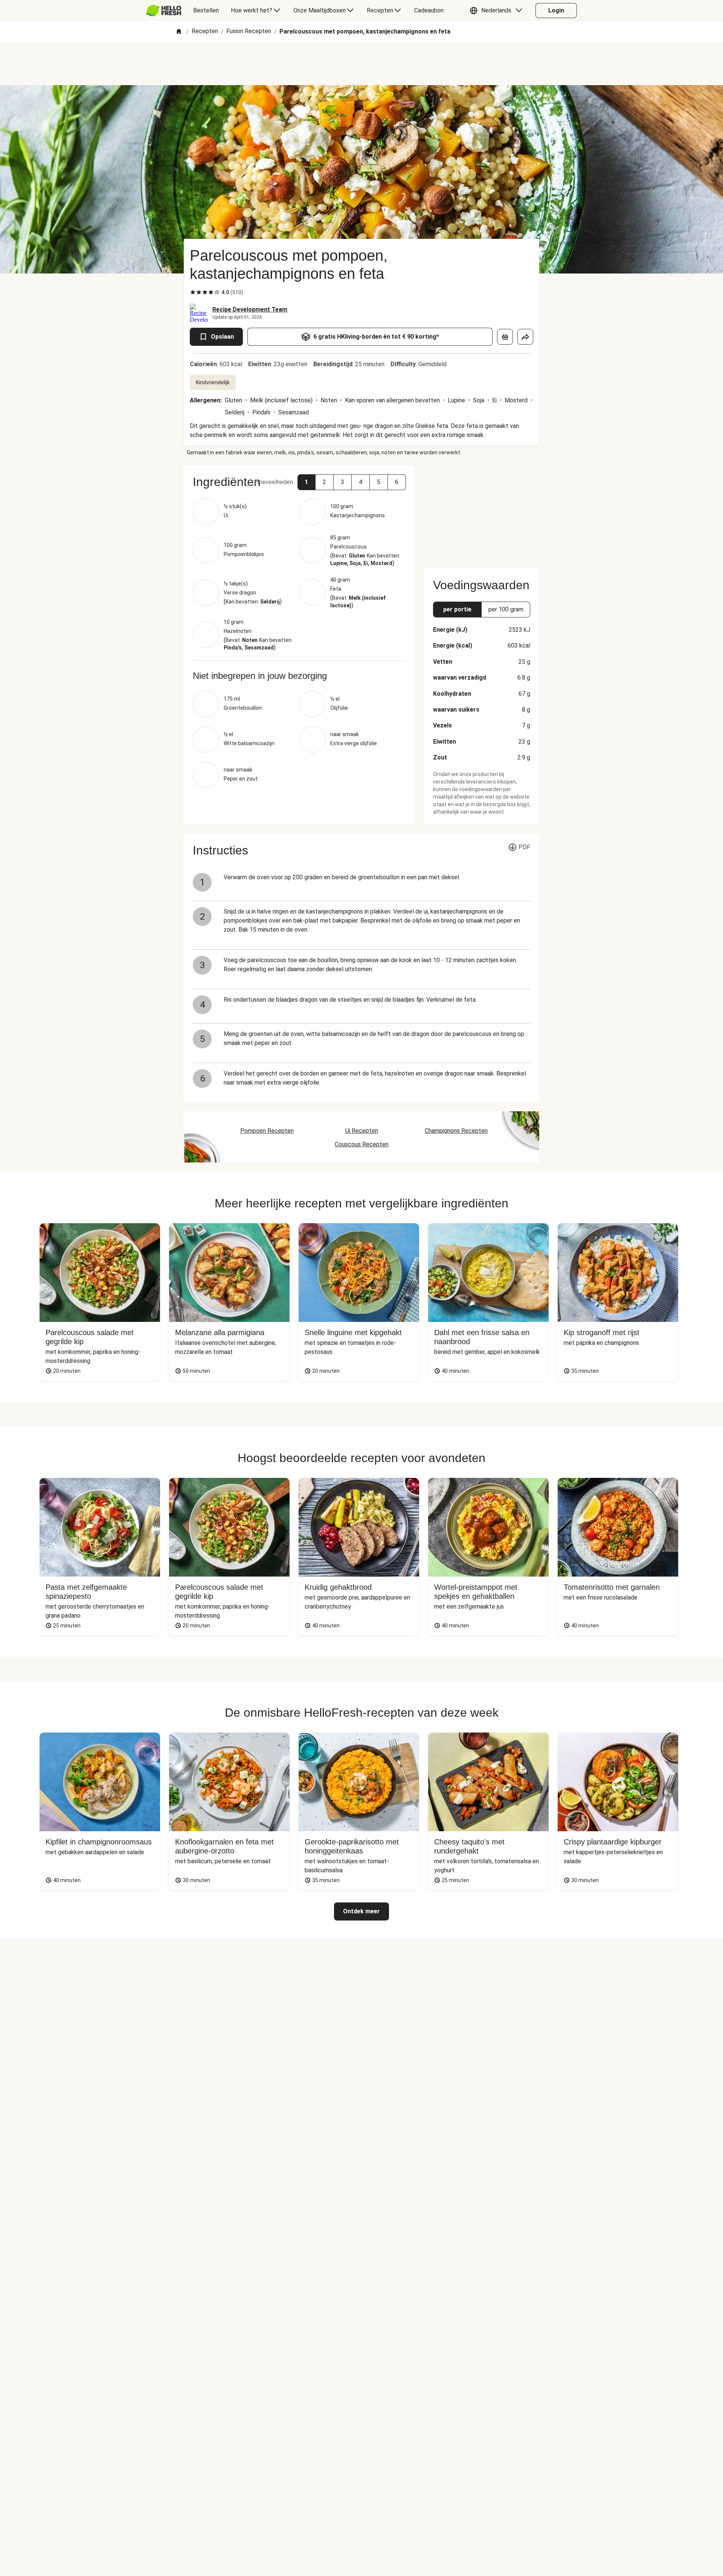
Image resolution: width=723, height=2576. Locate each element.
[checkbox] (193, 292)
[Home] (179, 32)
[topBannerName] (361, 64)
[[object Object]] (505, 337)
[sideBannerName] (482, 512)
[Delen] (525, 337)
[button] (498, 11)
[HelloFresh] (164, 11)
